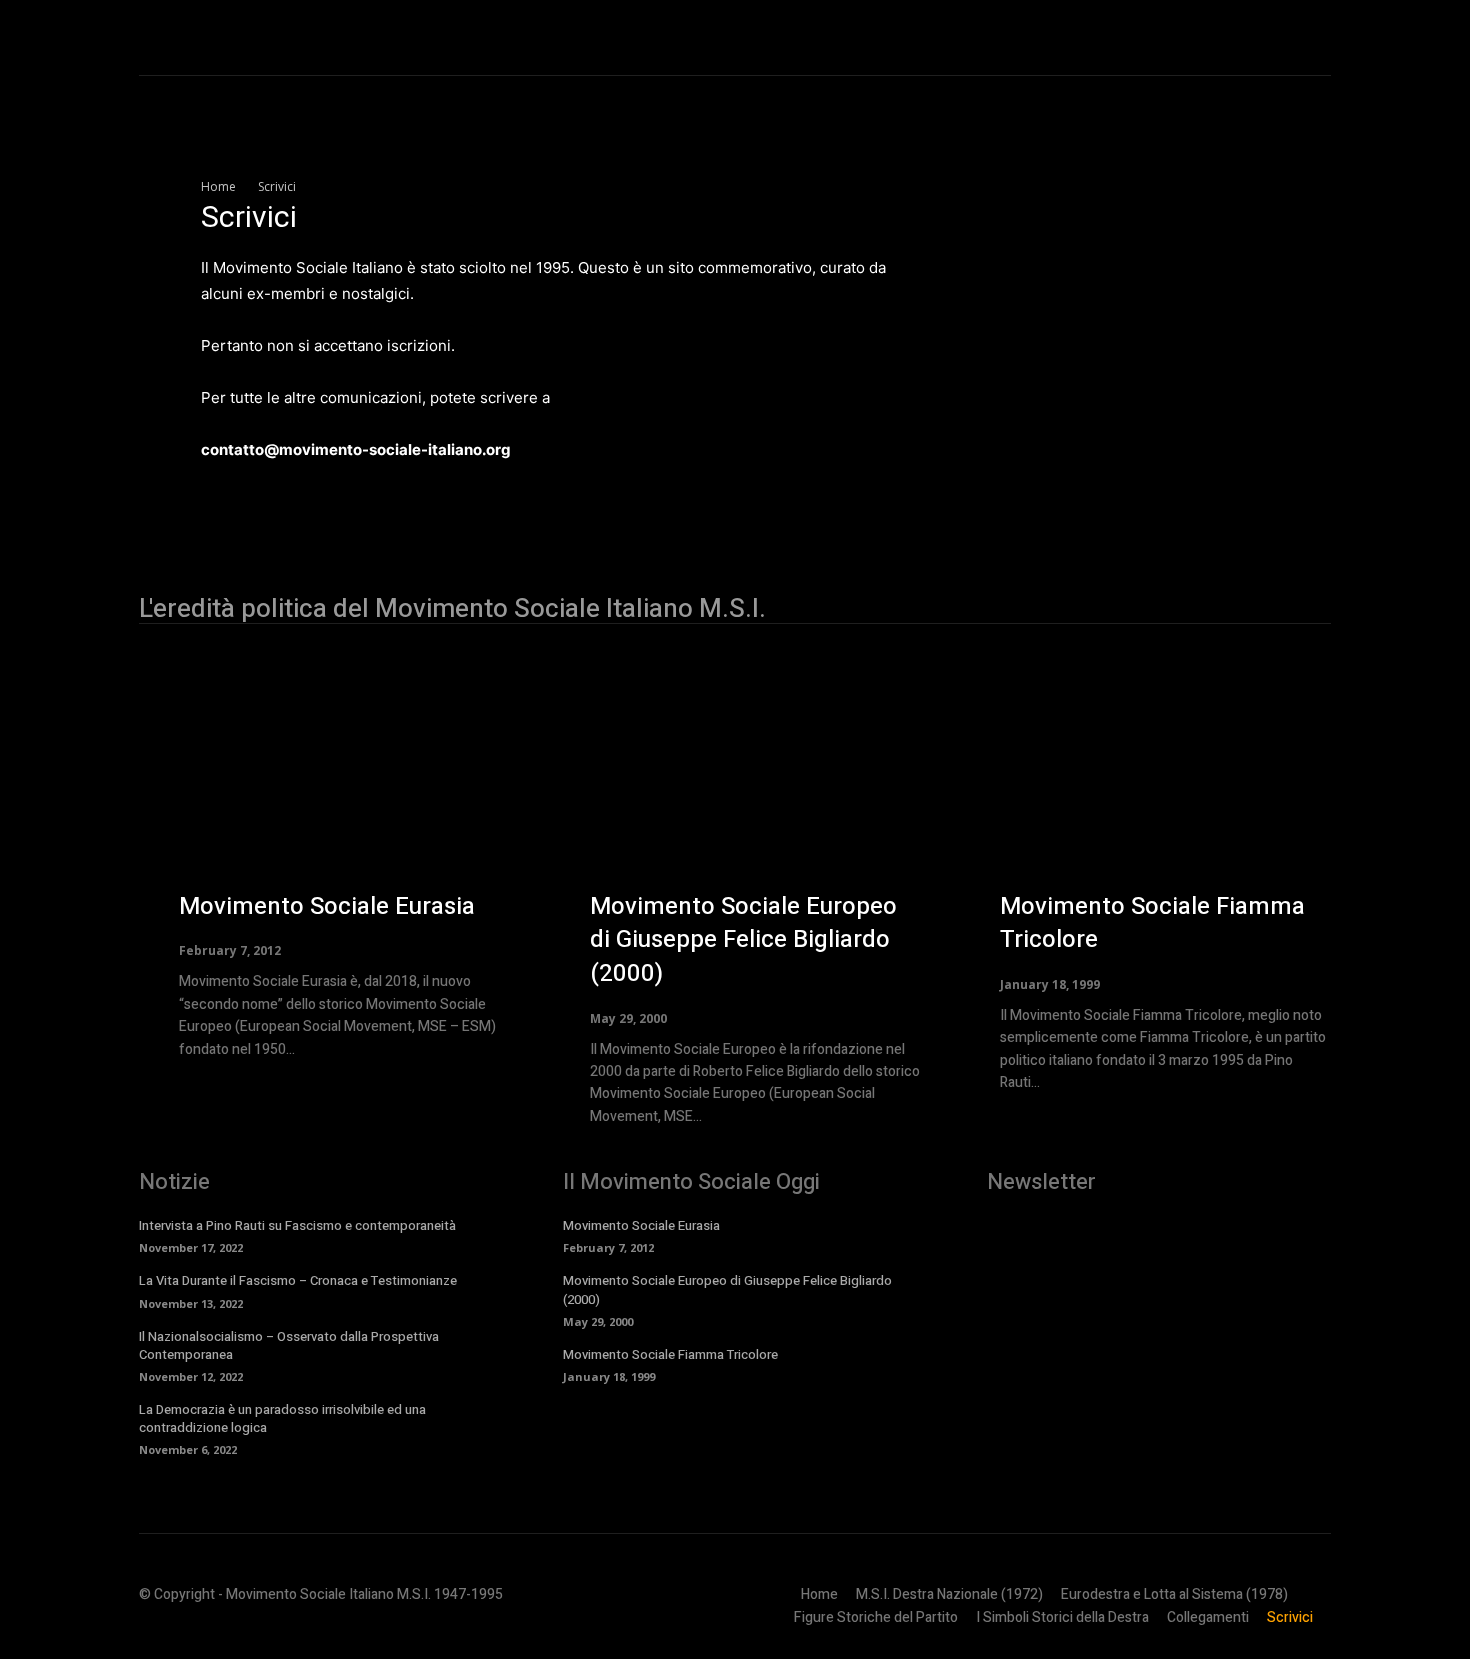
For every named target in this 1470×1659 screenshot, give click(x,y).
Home (218, 186)
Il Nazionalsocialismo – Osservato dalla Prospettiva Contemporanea (289, 1345)
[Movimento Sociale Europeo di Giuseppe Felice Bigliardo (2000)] (642, 796)
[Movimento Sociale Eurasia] (231, 796)
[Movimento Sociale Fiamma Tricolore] (1052, 796)
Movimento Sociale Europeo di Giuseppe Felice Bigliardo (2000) (743, 940)
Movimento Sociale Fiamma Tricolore (1152, 923)
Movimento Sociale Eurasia (327, 906)
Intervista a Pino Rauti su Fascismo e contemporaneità (297, 1225)
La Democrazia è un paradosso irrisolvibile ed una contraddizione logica (282, 1418)
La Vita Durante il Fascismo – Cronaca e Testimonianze (298, 1280)
